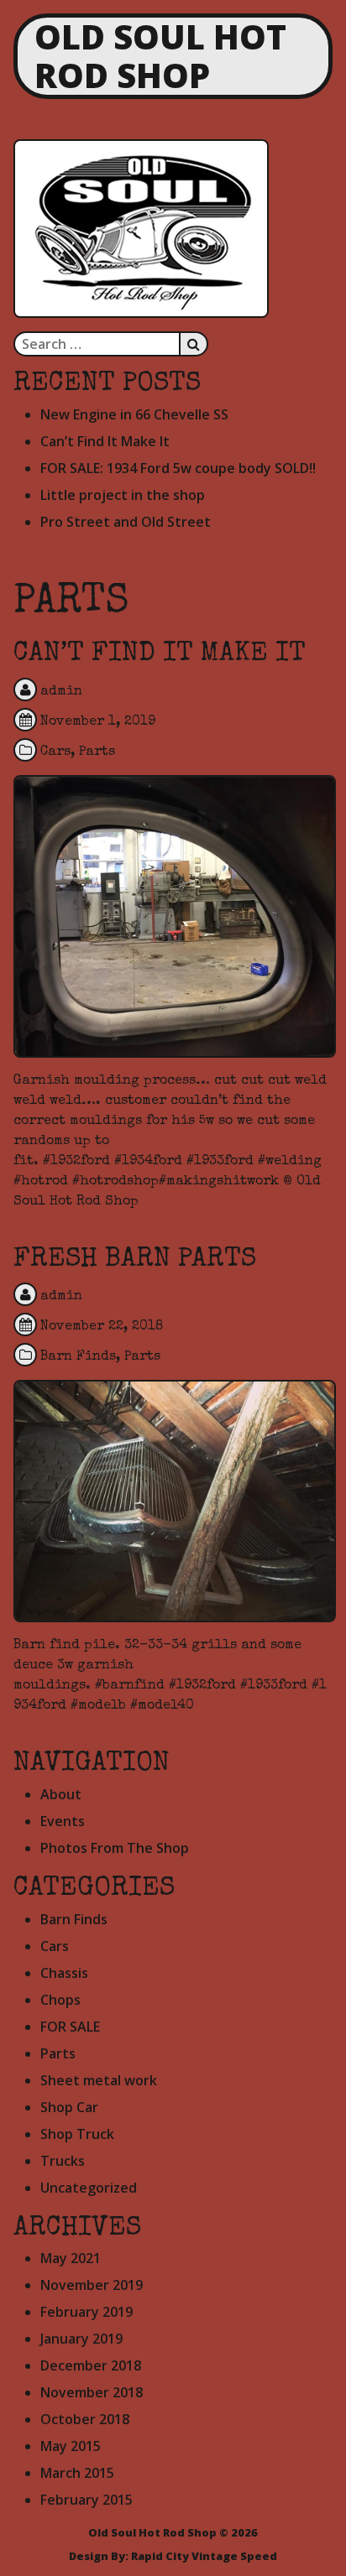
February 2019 (86, 2312)
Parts (97, 752)
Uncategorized (89, 2188)
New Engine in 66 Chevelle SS (134, 414)
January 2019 (81, 2339)
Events (63, 1821)
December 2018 (91, 2365)
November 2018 (92, 2392)
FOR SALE (70, 2027)
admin (61, 692)
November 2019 (92, 2285)
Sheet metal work (99, 2080)
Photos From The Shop (115, 1848)
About (61, 1794)
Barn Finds (78, 1357)
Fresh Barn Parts (135, 1260)
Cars (55, 752)
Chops (60, 2000)
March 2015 (77, 2473)
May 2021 (71, 2258)
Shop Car (69, 2107)
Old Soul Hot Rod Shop (160, 56)
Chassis (64, 1973)
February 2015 (86, 2500)
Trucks (63, 2161)
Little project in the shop (123, 495)
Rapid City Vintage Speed (204, 2556)
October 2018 (85, 2419)
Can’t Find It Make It (105, 441)
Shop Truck (77, 2134)
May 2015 (71, 2446)
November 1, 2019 (98, 722)
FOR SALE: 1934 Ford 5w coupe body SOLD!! (178, 468)
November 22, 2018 (102, 1327)
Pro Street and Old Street (126, 522)
